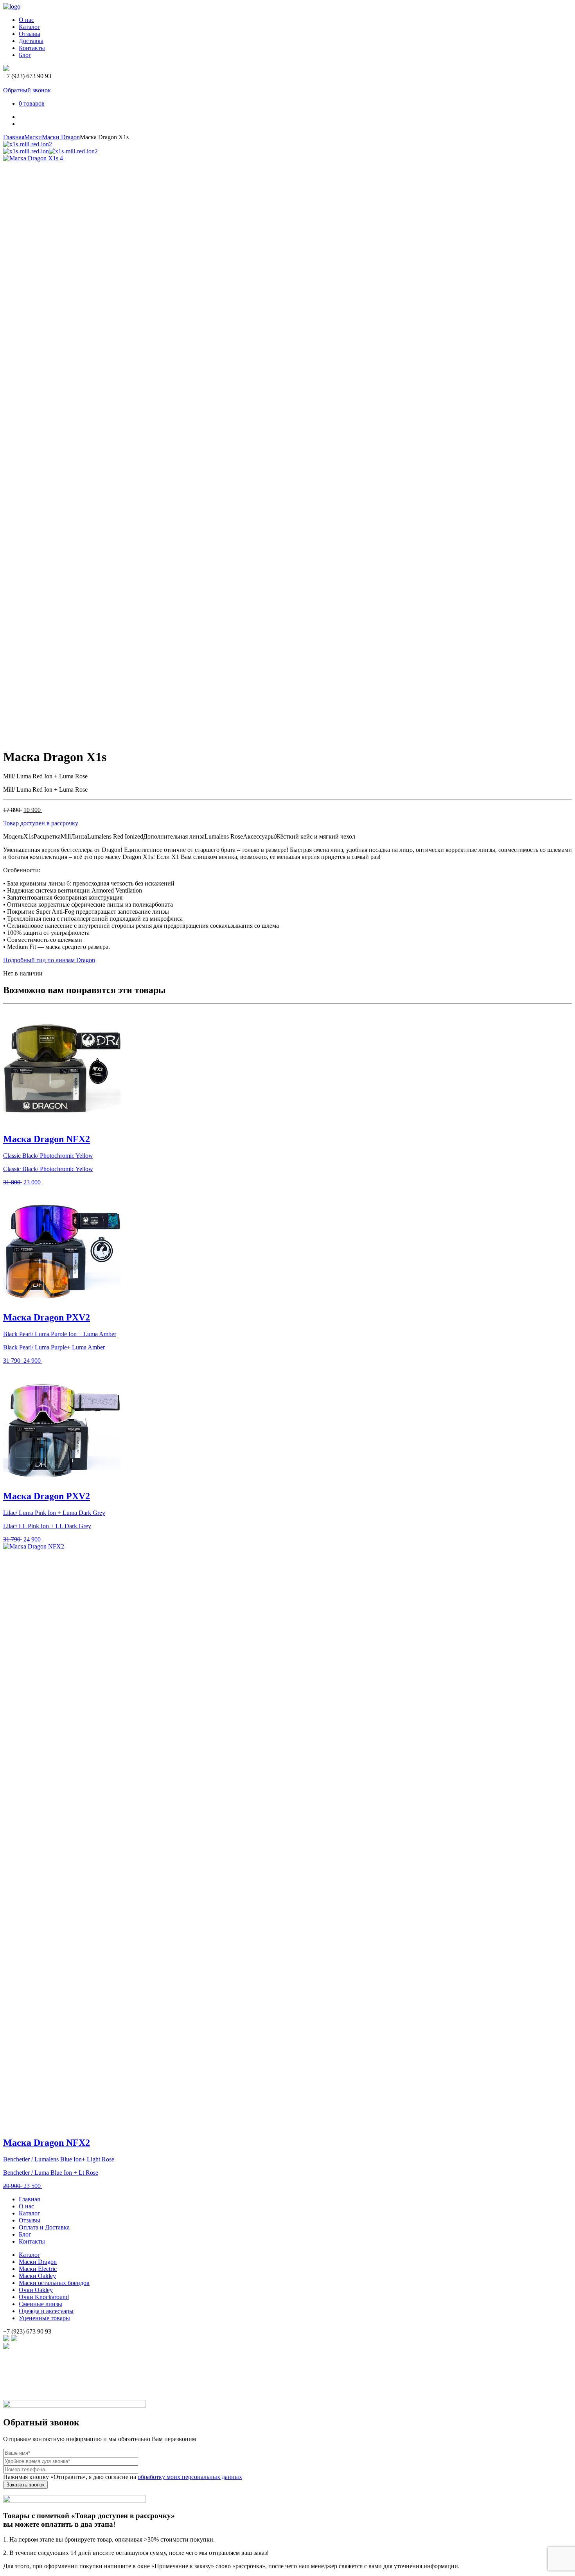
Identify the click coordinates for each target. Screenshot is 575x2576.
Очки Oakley (36, 2290)
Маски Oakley (37, 2276)
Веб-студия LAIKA (29, 2383)
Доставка (31, 41)
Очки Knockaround (44, 2297)
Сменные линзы (40, 2304)
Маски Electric (38, 2269)
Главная (14, 137)
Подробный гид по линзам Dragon (49, 960)
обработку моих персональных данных (190, 2477)
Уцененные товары (44, 2318)
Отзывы (30, 34)
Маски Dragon (61, 137)
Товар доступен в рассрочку (41, 823)
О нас (26, 20)
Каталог (30, 27)
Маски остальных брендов (54, 2283)
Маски (33, 137)
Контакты (32, 48)
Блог (25, 55)
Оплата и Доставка (44, 2227)
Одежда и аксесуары (46, 2311)
